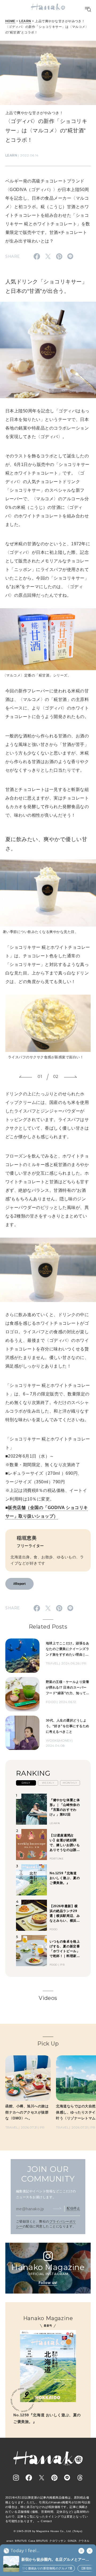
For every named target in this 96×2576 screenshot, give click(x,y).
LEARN (25, 21)
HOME (10, 21)
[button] (26, 1077)
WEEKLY (48, 1783)
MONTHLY (70, 1783)
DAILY (26, 1783)
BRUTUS (21, 2541)
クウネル (84, 2541)
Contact (46, 2521)
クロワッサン (58, 2541)
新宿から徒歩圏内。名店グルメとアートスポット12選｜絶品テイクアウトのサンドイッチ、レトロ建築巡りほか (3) (56, 2560)
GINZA (72, 2541)
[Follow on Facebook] (29, 2478)
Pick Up (48, 2044)
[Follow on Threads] (80, 2478)
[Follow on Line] (67, 2478)
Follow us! (48, 2283)
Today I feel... (25, 2551)
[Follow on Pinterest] (54, 2478)
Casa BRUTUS (38, 2541)
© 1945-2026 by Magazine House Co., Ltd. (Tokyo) (48, 2531)
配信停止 (73, 2208)
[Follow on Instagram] (16, 2478)
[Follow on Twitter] (42, 2478)
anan (10, 2541)
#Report (19, 1584)
